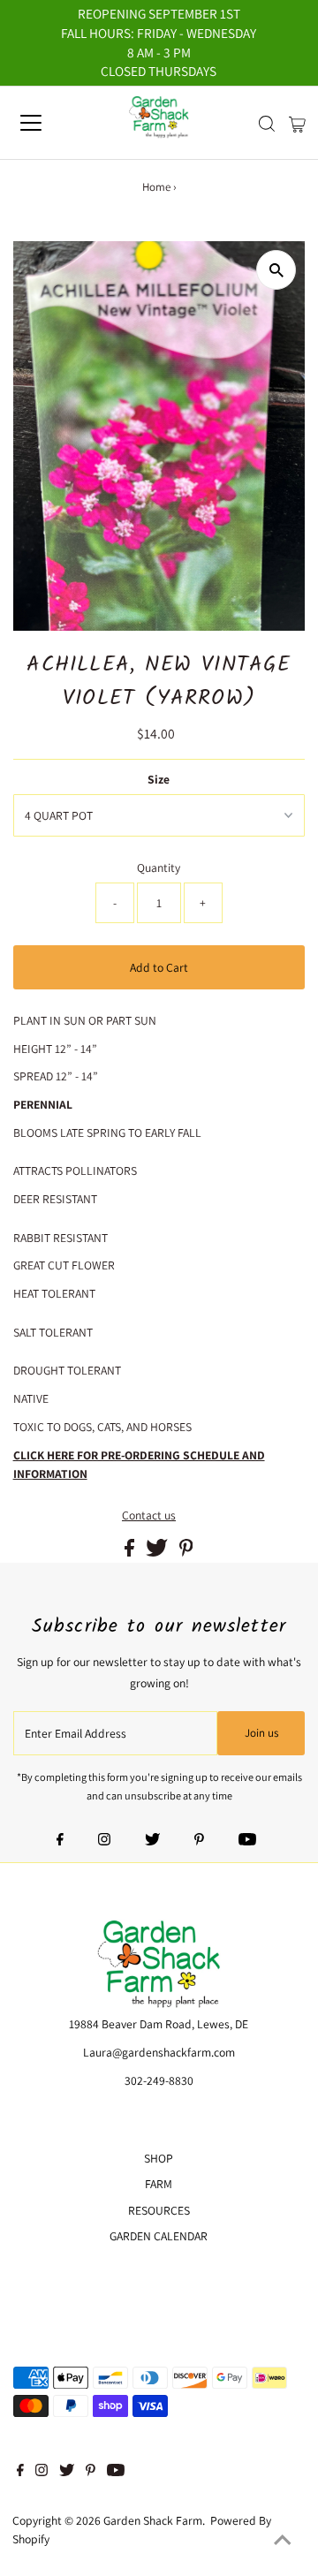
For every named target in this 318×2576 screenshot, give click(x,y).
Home (156, 187)
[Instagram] (104, 1841)
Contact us (149, 1516)
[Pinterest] (199, 1841)
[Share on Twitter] (158, 1552)
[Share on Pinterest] (186, 1552)
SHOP (159, 2158)
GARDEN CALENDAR (159, 2236)
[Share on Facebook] (131, 1552)
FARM (159, 2184)
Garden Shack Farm (153, 2520)
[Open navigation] (43, 123)
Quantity (159, 868)
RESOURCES (159, 2210)
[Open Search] (267, 124)
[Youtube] (247, 1841)
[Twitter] (152, 1841)
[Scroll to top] (283, 2541)
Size (159, 779)
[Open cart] (297, 123)
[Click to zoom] (276, 270)
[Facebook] (60, 1841)
